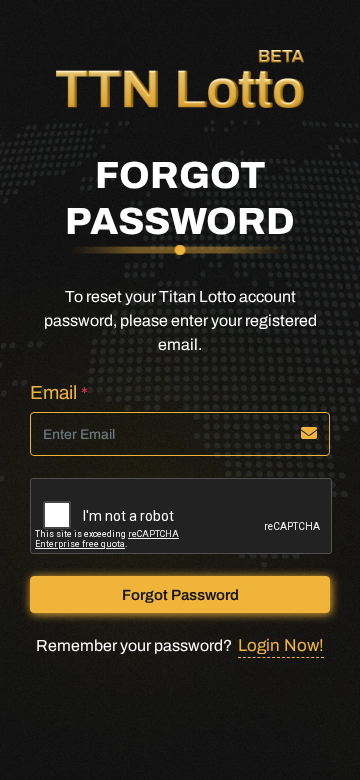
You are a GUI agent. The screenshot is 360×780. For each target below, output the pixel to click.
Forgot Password (180, 595)
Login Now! (281, 645)
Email (59, 392)
